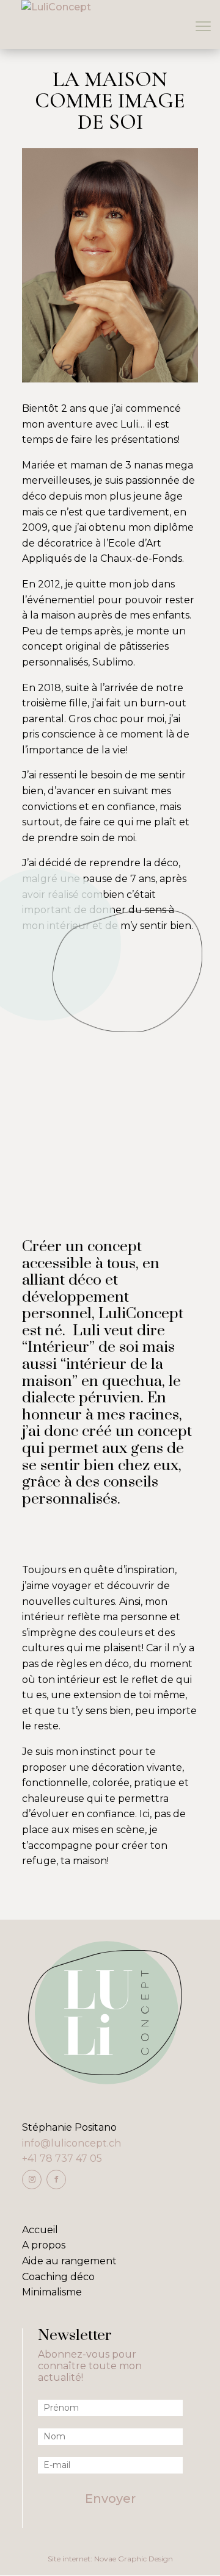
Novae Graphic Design (134, 2559)
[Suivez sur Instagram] (32, 2180)
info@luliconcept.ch (71, 2143)
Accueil (40, 2230)
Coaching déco (58, 2277)
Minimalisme (52, 2292)
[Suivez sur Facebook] (56, 2180)
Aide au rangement (69, 2261)
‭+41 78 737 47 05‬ (62, 2158)
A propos (44, 2245)
